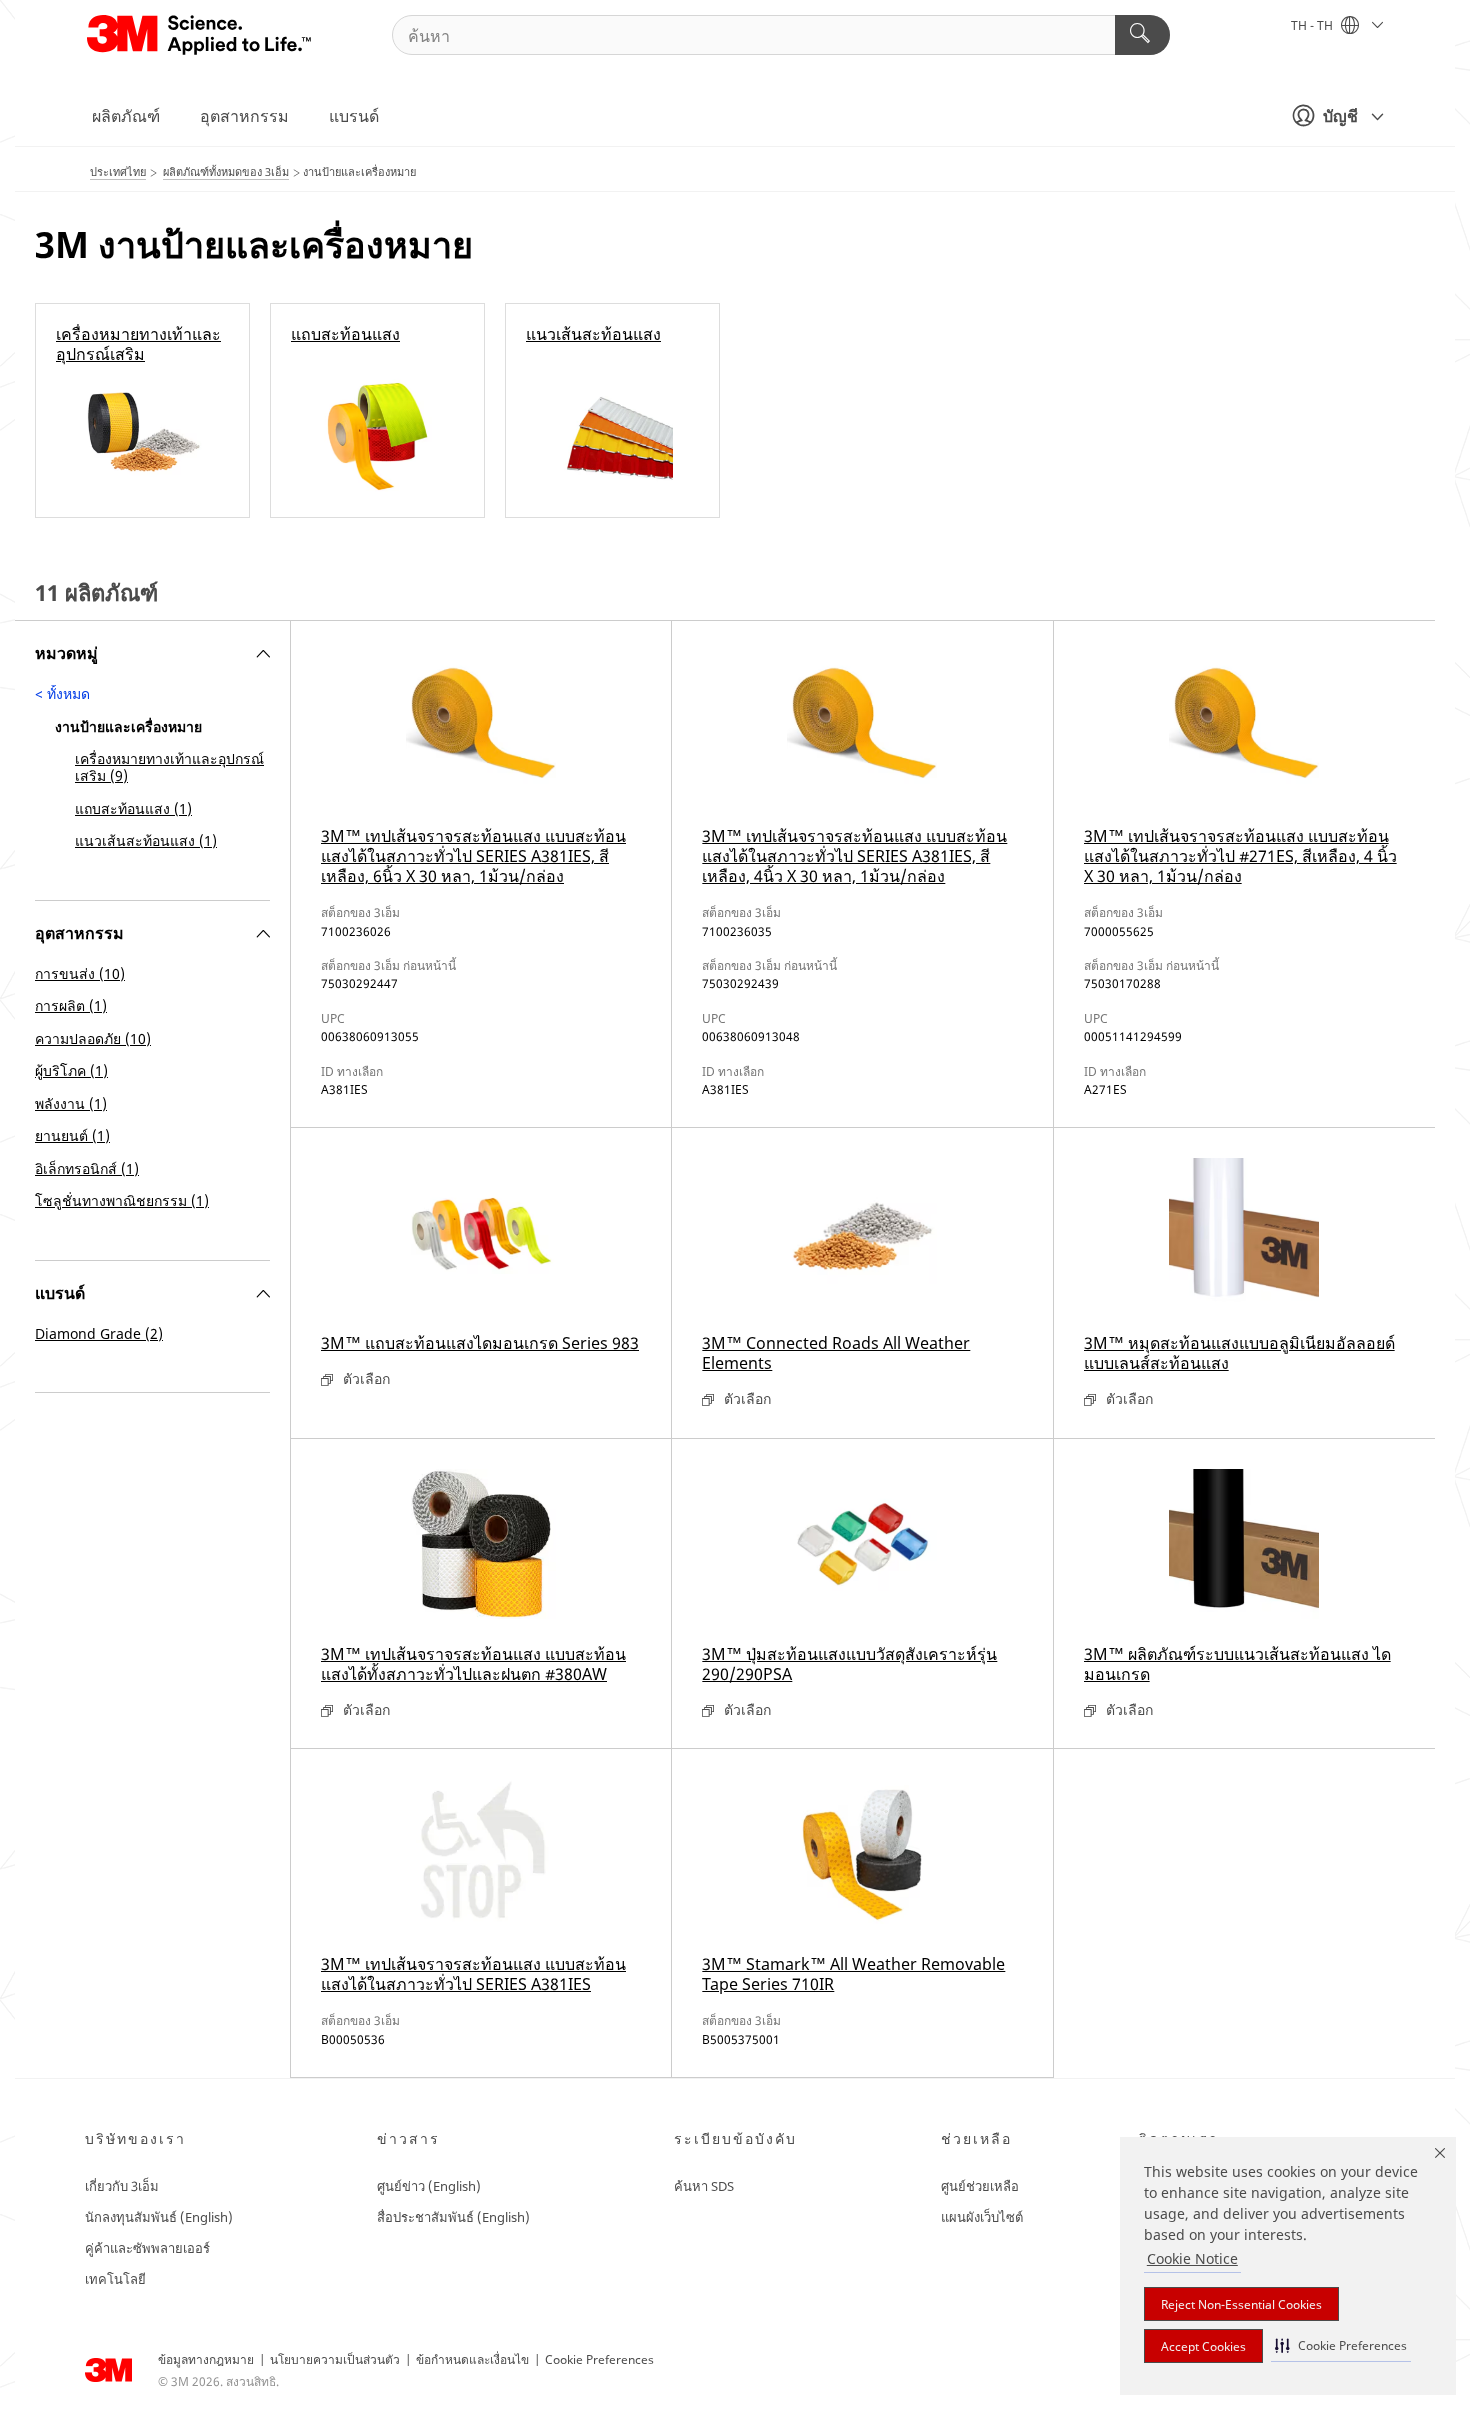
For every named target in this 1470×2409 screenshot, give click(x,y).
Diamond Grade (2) (99, 1333)
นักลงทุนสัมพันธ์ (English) (159, 2217)
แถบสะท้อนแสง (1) (133, 808)
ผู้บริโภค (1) (71, 1070)
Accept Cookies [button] (1203, 2346)
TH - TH (1313, 25)
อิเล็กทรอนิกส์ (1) (87, 1168)
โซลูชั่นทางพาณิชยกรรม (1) (122, 1200)
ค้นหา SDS (704, 2186)
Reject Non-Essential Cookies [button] (1241, 2304)
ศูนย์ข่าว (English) (429, 2186)
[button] (1341, 2345)
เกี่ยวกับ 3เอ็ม (122, 2186)
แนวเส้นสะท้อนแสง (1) (146, 840)
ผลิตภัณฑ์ (126, 116)
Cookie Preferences (599, 2359)
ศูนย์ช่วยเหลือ (980, 2186)
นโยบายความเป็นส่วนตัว (335, 2359)
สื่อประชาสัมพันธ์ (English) (453, 2217)
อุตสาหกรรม (244, 116)
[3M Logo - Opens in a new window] (200, 35)
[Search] (1142, 35)
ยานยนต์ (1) (72, 1135)
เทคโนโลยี (115, 2279)
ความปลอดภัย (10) (93, 1038)
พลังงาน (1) (71, 1103)
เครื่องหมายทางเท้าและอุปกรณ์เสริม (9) (169, 767)
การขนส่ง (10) (80, 973)
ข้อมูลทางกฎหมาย (206, 2359)
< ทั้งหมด (62, 693)
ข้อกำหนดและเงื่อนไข (472, 2359)
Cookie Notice (1192, 2258)
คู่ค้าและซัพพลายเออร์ (147, 2248)
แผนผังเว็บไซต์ (982, 2217)
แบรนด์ (354, 116)
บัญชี (1340, 116)
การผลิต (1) (71, 1005)
